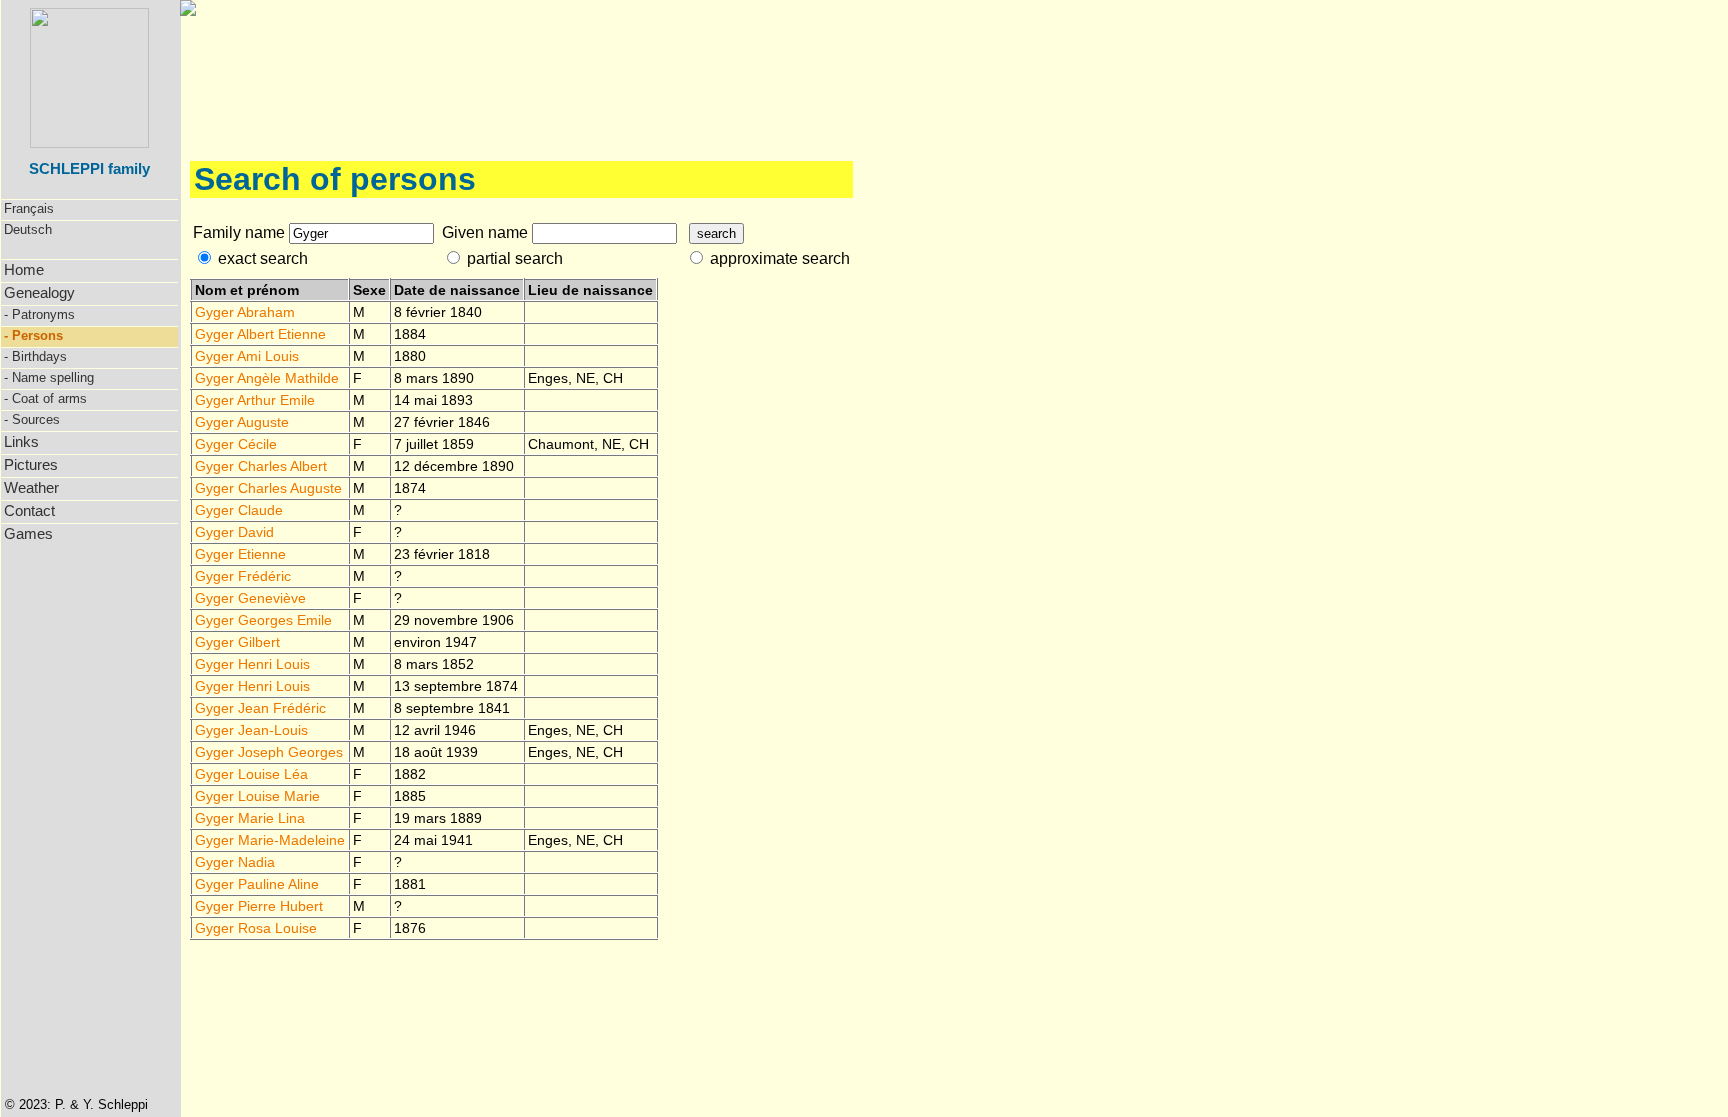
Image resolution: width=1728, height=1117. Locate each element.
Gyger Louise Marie (257, 796)
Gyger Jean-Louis (251, 730)
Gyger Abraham (245, 312)
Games (28, 533)
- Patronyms (39, 314)
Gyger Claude (239, 510)
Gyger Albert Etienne (260, 334)
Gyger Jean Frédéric (260, 708)
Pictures (31, 464)
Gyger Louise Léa (251, 774)
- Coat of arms (45, 398)
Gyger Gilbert (237, 642)
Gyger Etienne (240, 554)
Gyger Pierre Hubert (259, 906)
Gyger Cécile (236, 444)
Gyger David (234, 532)
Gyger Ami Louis (247, 356)
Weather (31, 487)
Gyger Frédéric (243, 576)
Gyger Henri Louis (252, 664)
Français (29, 208)
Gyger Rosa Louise (256, 928)
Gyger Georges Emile (263, 620)
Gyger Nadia (235, 862)
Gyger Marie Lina (250, 818)
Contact (29, 510)
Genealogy (39, 292)
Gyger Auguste (242, 422)
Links (21, 441)
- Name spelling (49, 377)
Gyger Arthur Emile (255, 400)
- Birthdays (35, 356)
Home (24, 269)
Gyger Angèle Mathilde (267, 378)
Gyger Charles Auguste (268, 488)
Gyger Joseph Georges (269, 752)
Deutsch (28, 229)
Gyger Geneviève (250, 598)
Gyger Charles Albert (261, 466)
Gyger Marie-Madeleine (270, 840)
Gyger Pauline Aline (257, 884)
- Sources (32, 419)
